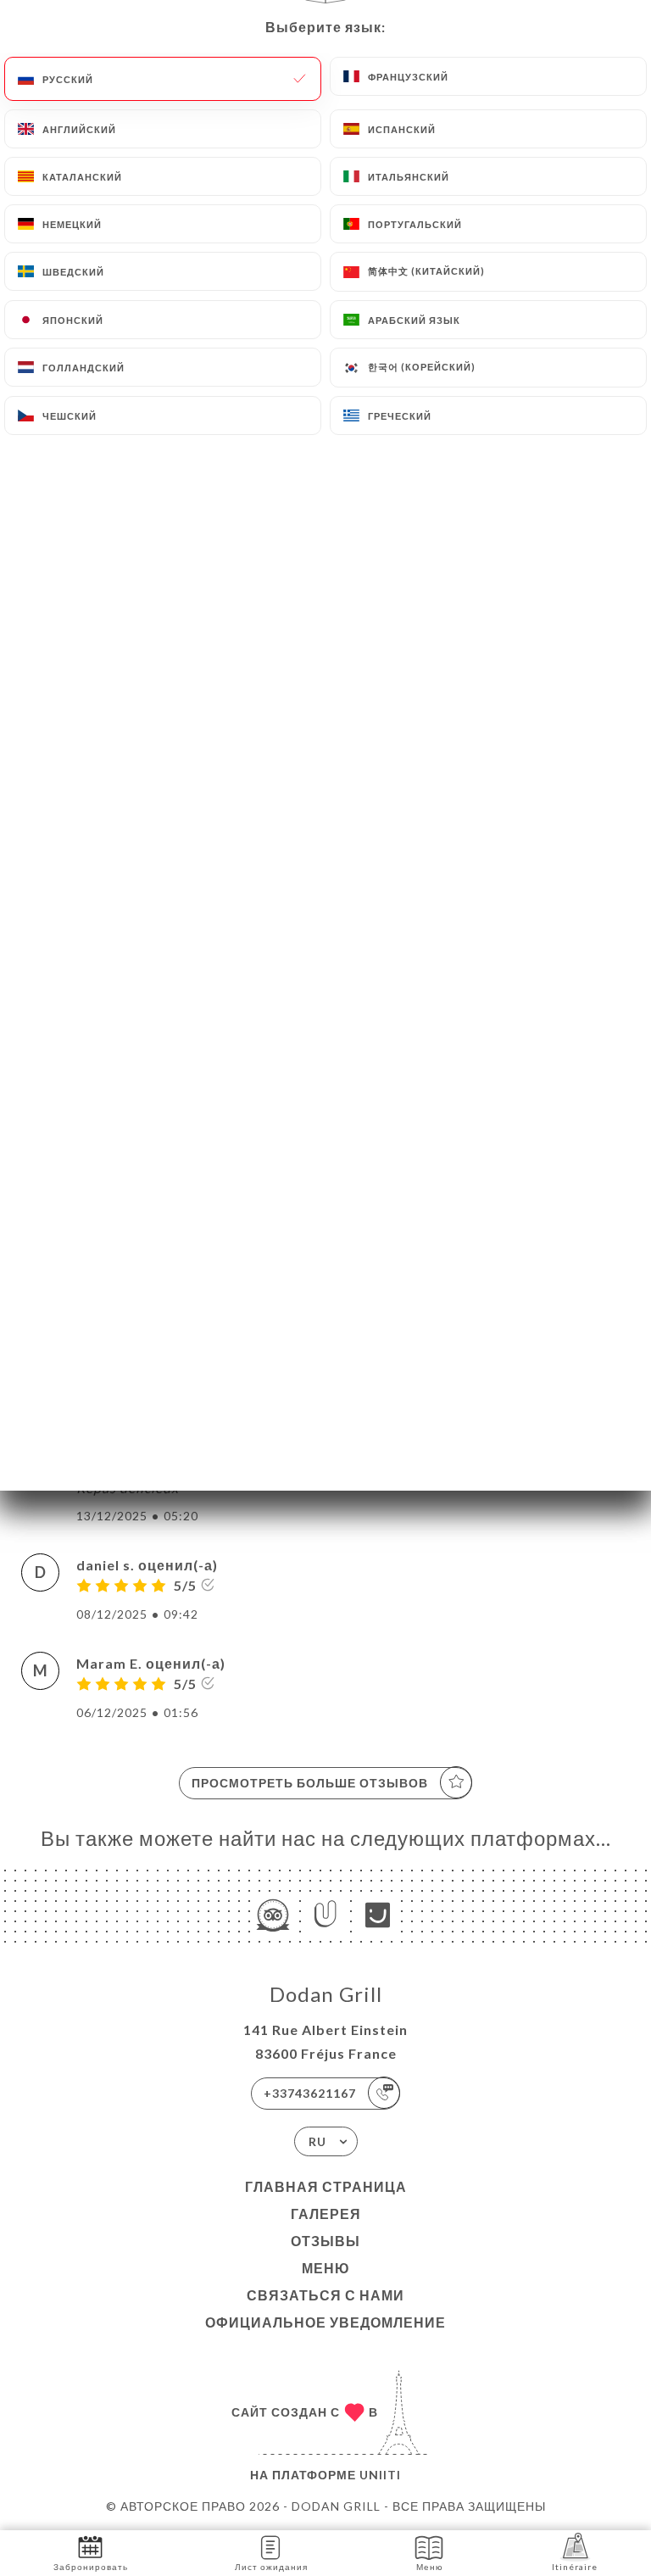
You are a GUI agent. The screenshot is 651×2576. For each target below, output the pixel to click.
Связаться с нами (325, 2295)
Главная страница (326, 2186)
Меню (326, 2268)
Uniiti (380, 2475)
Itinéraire (575, 2567)
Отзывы (325, 2241)
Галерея (326, 2214)
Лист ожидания (271, 2567)
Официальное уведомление (325, 2322)
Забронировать (91, 2567)
